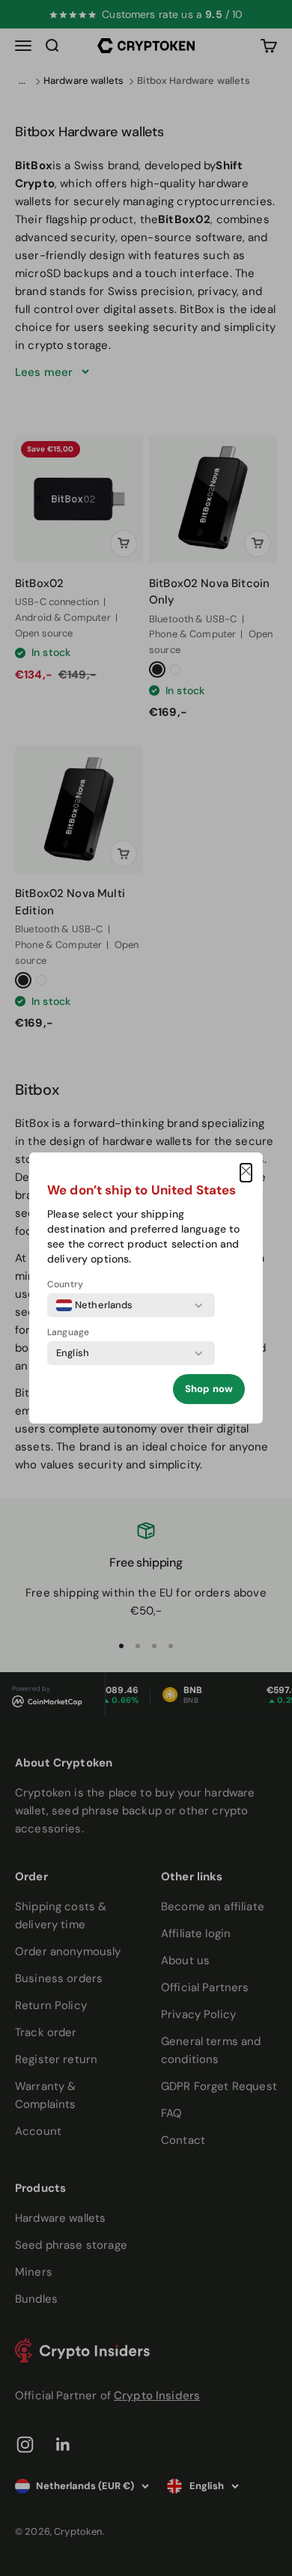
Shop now (209, 1389)
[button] (246, 1173)
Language (68, 1332)
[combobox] (95, 1305)
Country (65, 1284)
